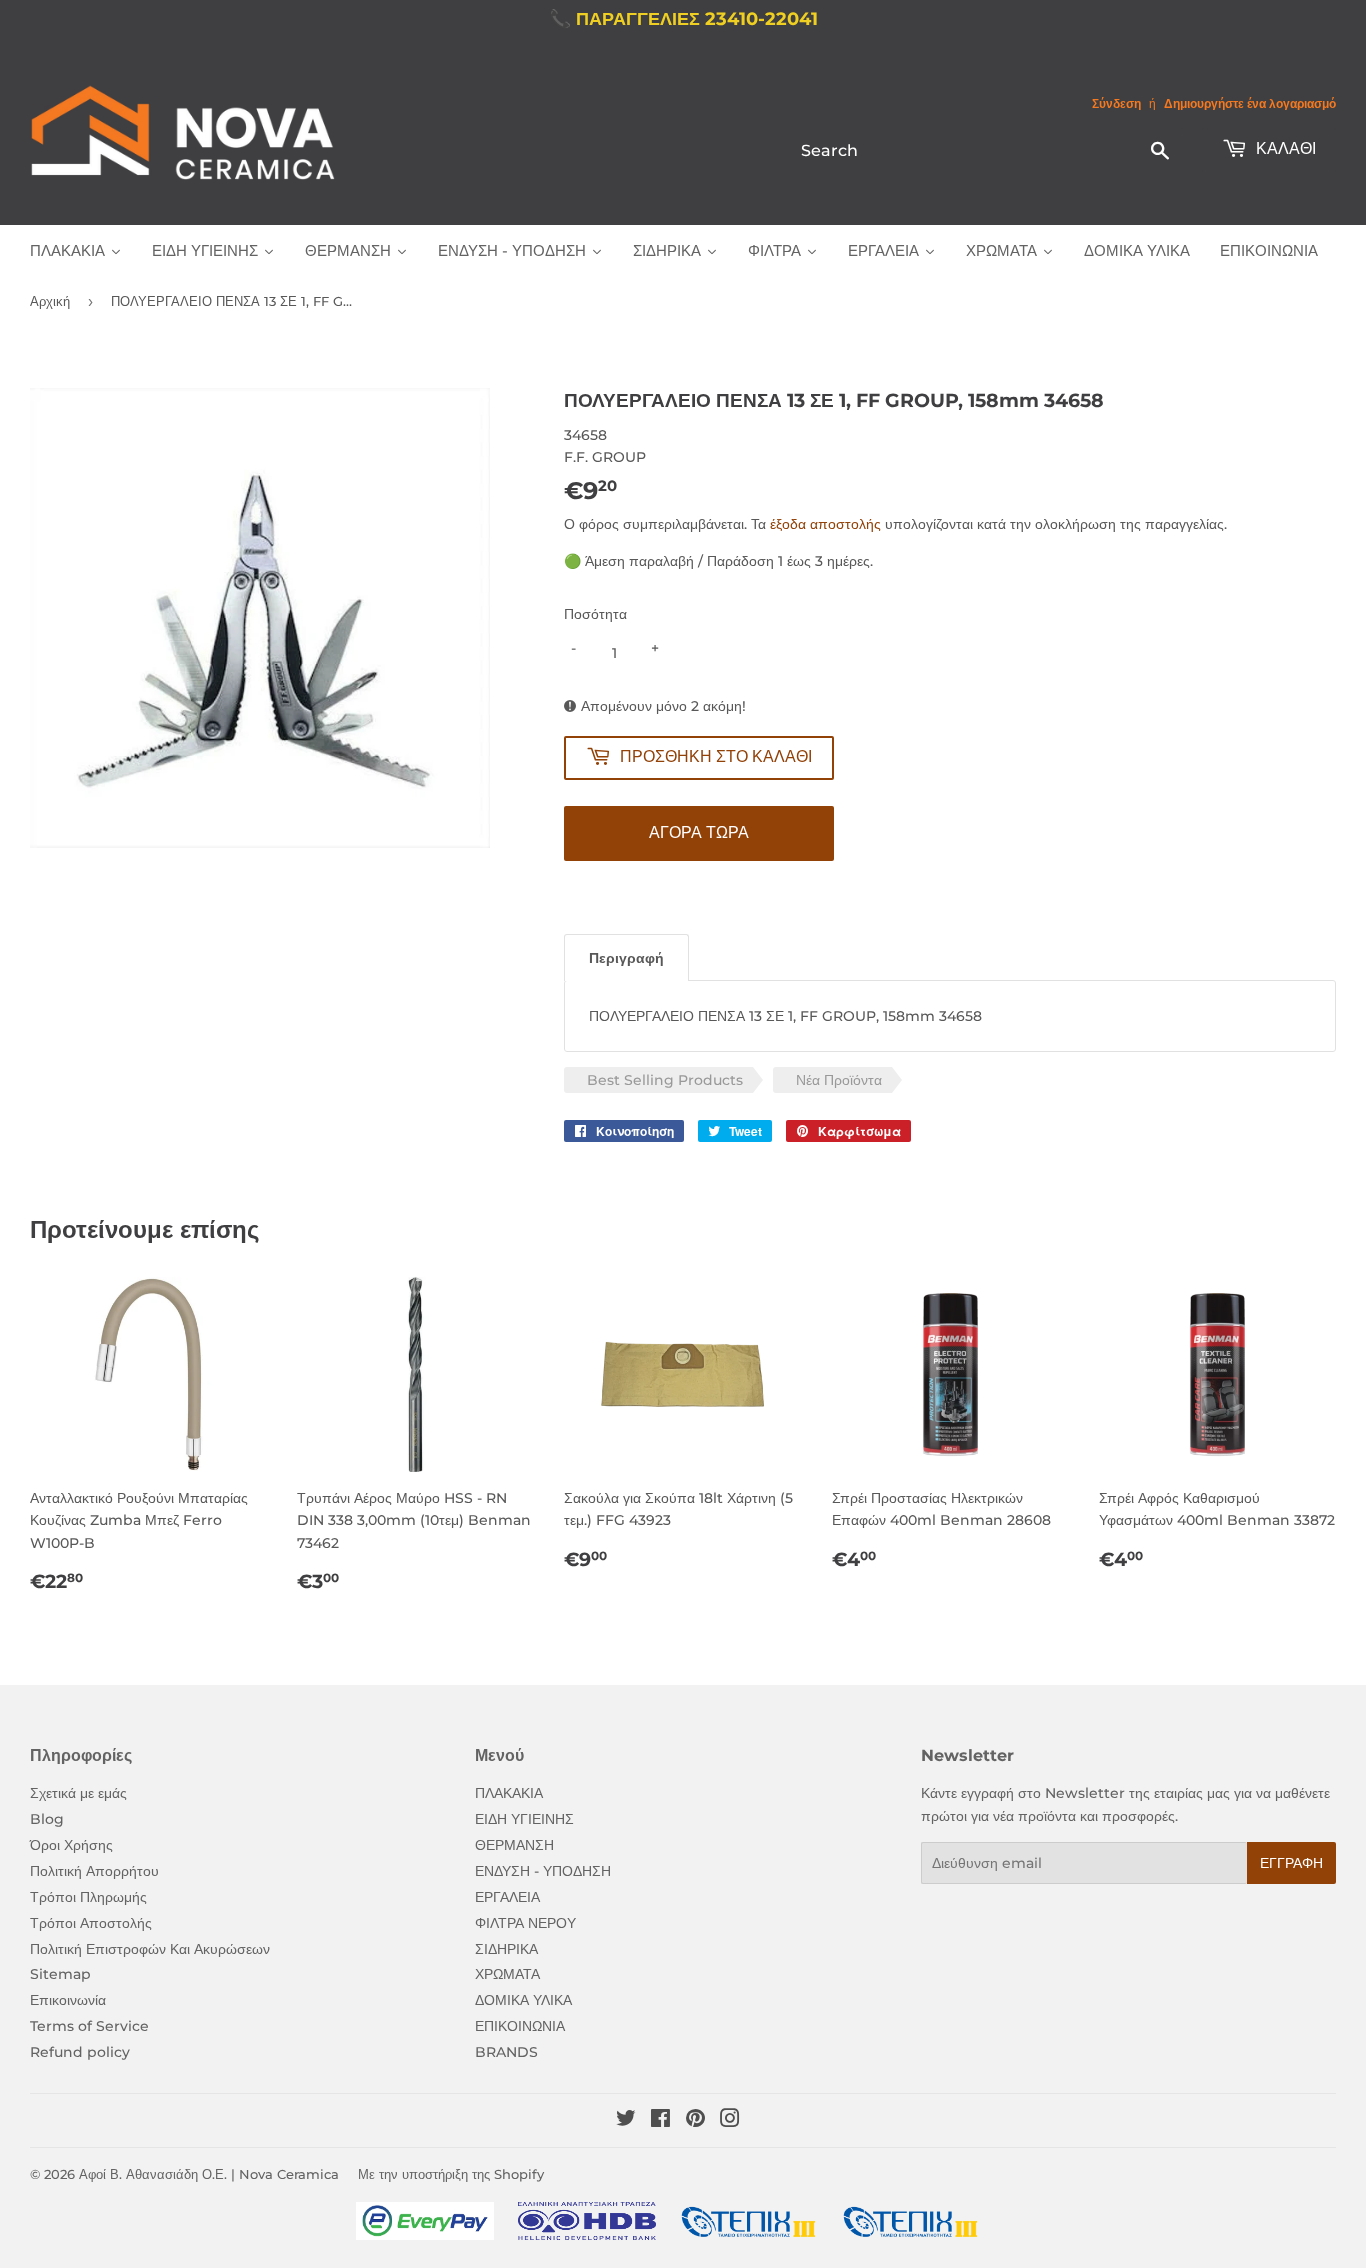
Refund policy (80, 2052)
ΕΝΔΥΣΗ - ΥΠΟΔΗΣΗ (543, 1871)
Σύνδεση (1116, 103)
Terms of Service (89, 2026)
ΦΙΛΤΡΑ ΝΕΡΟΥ (525, 1923)
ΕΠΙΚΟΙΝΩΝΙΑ (520, 2026)
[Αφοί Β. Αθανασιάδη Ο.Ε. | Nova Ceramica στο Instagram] (730, 2121)
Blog (47, 1819)
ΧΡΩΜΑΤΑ (507, 1974)
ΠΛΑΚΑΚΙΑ (509, 1793)
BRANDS (506, 2052)
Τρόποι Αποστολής (91, 1923)
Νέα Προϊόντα (839, 1080)
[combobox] (987, 150)
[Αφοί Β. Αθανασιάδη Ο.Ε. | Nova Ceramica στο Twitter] (626, 2121)
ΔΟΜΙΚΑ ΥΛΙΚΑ (523, 2000)
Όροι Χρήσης (71, 1845)
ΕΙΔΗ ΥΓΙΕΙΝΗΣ (524, 1819)
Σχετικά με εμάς (78, 1793)
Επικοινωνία (68, 2000)
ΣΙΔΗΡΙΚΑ (506, 1949)
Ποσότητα (595, 614)
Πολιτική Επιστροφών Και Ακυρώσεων (150, 1949)
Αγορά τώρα (699, 832)
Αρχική (50, 301)
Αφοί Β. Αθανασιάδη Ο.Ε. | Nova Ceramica (209, 2174)
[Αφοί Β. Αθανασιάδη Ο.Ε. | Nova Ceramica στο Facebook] (660, 2121)
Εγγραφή (1291, 1863)
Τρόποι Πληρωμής (88, 1897)
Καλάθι (1284, 148)
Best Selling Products (665, 1080)
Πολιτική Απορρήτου (94, 1871)
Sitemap (60, 1974)
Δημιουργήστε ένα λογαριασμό (1250, 103)
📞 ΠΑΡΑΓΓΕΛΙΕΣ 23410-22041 (683, 19)
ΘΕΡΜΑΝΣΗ (514, 1845)
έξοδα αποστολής (825, 524)
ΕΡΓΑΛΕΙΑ (507, 1897)
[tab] (626, 957)
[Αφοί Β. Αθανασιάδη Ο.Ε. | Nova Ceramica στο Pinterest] (695, 2121)
